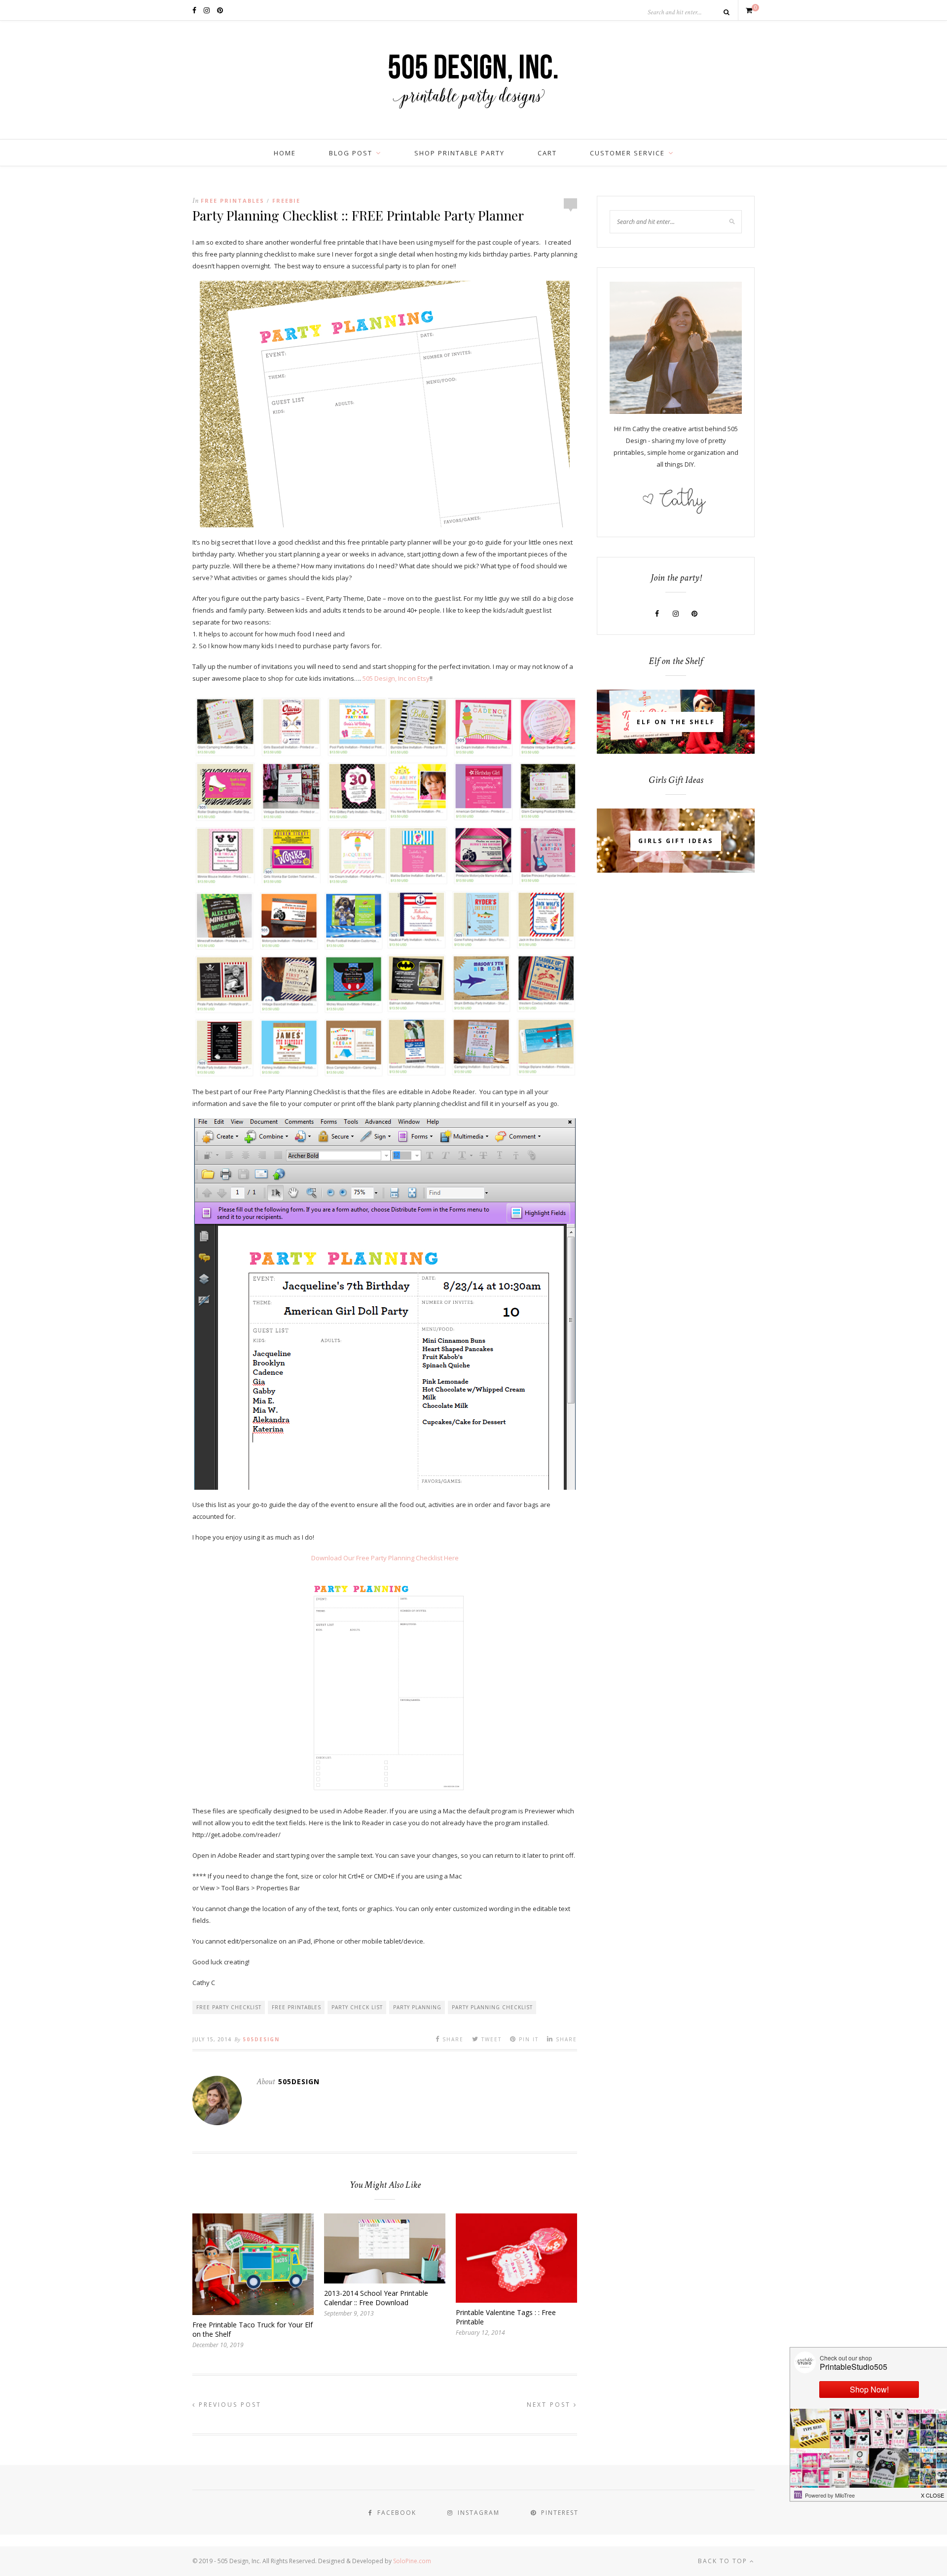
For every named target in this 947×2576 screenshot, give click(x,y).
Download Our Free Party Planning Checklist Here (385, 1558)
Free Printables (233, 201)
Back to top (724, 2561)
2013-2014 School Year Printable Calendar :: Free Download (376, 2298)
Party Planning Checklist (492, 2007)
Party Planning (417, 2007)
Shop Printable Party (459, 153)
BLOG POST (351, 153)
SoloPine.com (412, 2561)
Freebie (286, 201)
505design (261, 2039)
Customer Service (627, 153)
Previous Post (229, 2405)
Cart (547, 153)
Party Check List (357, 2007)
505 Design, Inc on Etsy (396, 678)
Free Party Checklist (229, 2007)
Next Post (550, 2405)
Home (285, 153)
